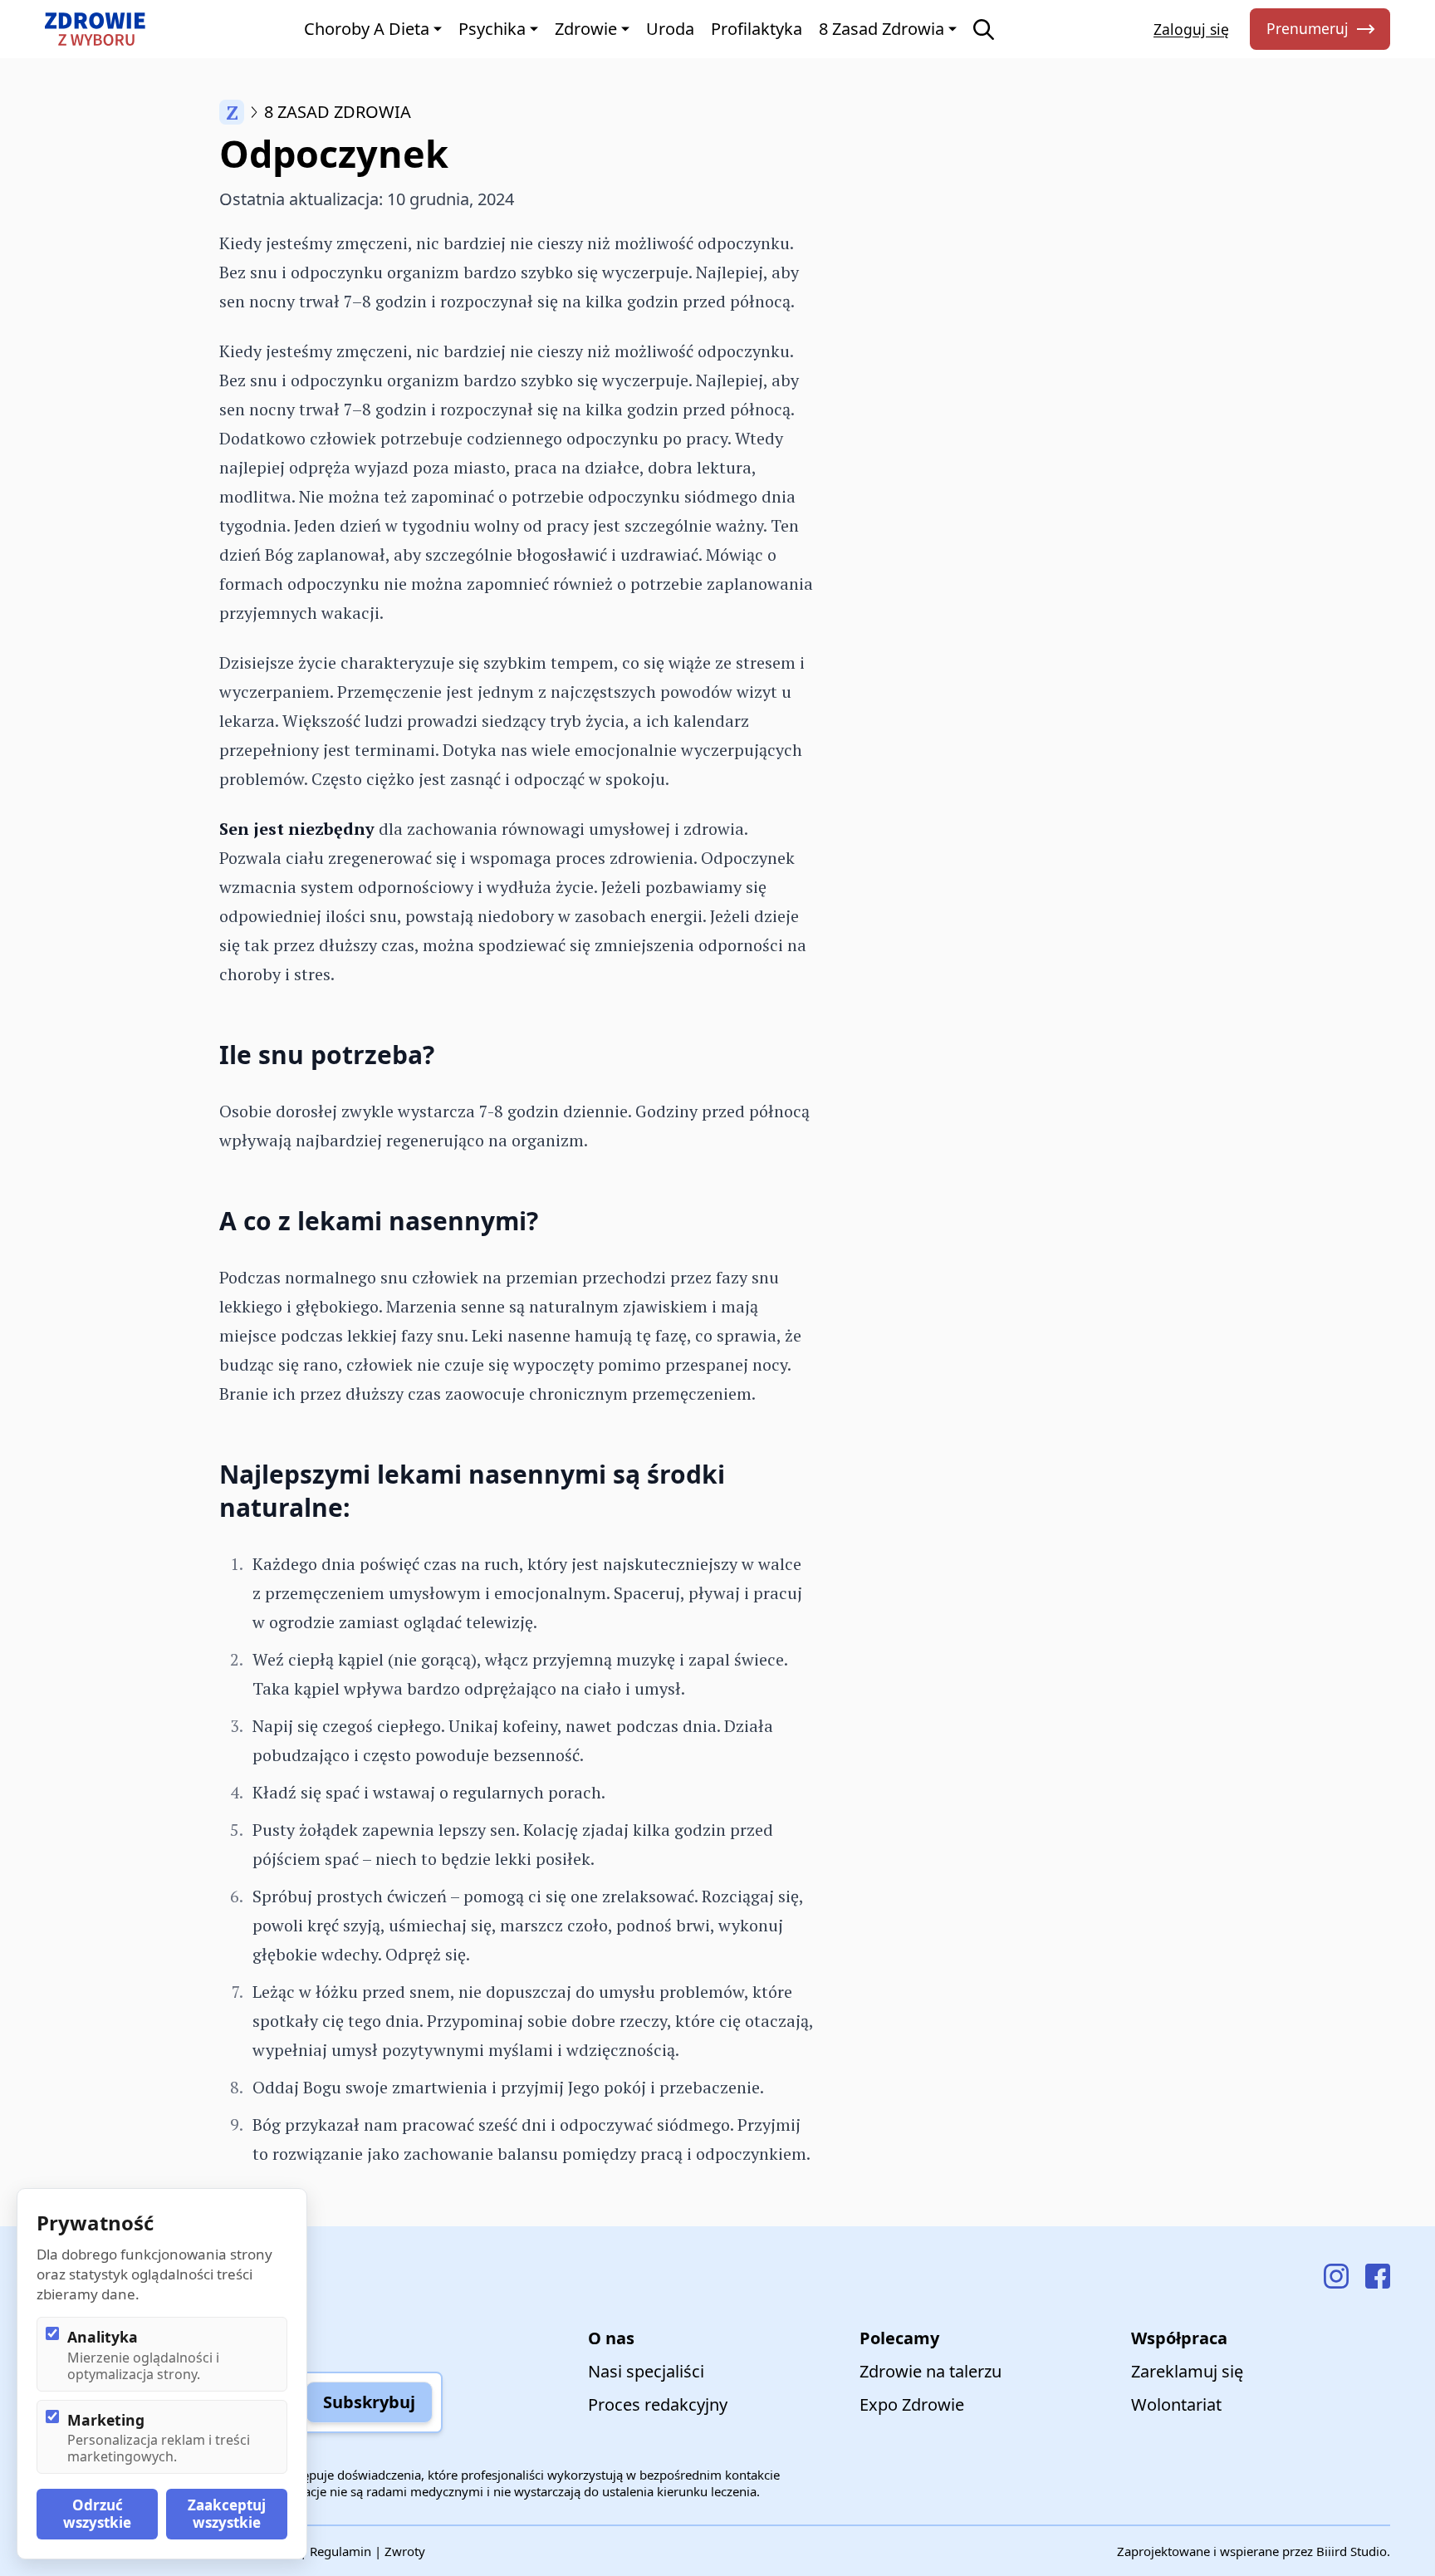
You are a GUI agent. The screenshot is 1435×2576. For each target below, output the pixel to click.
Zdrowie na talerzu (931, 2371)
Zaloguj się (1191, 29)
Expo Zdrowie (912, 2404)
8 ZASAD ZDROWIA (338, 112)
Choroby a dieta (367, 29)
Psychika (492, 29)
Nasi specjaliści (646, 2371)
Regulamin (340, 2551)
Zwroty (405, 2551)
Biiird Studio (1352, 2551)
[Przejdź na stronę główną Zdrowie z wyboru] (95, 29)
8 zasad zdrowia (882, 29)
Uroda (670, 29)
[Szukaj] (984, 29)
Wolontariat (1176, 2404)
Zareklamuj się (1187, 2371)
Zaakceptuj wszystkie (227, 2513)
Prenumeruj (1308, 28)
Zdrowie (586, 29)
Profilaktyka (757, 29)
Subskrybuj (369, 2402)
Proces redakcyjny (658, 2404)
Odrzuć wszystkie (97, 2513)
